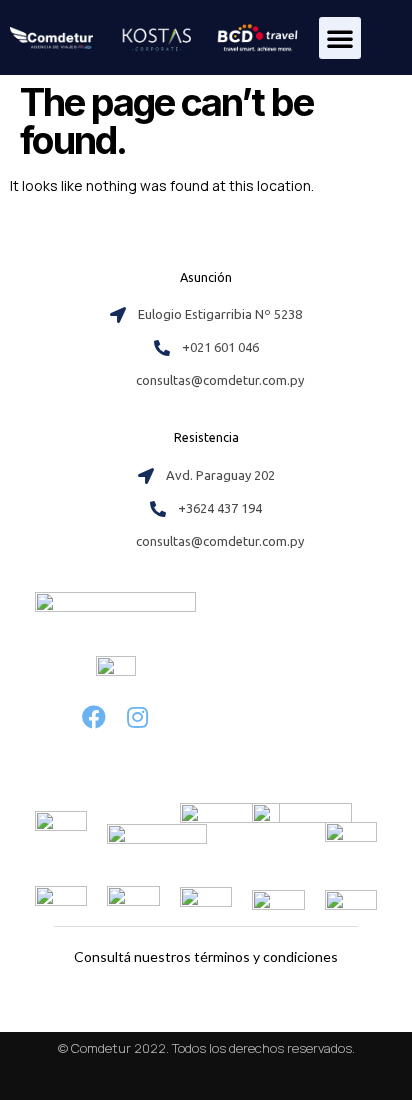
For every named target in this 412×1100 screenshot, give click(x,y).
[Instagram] (137, 717)
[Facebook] (93, 717)
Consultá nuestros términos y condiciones (206, 956)
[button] (340, 38)
